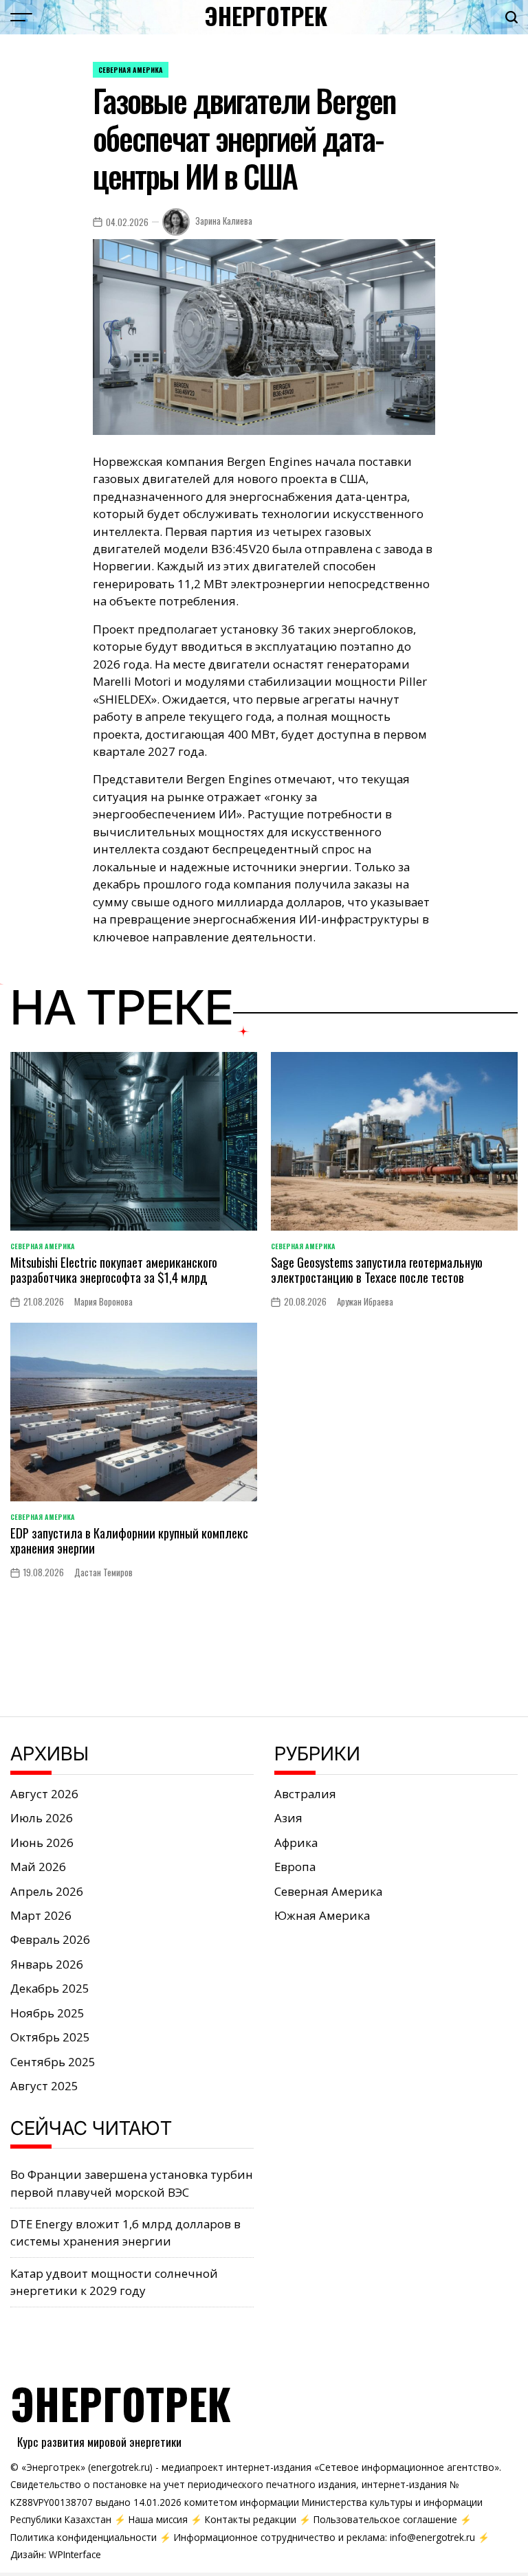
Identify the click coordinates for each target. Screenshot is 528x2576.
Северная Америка (131, 70)
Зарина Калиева (224, 221)
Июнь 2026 (42, 1843)
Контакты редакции (251, 2519)
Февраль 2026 (50, 1939)
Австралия (305, 1794)
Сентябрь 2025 (53, 2062)
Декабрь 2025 (50, 1988)
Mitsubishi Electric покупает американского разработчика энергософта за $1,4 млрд (114, 1269)
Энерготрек (266, 16)
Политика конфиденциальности (84, 2537)
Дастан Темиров (103, 1572)
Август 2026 (44, 1794)
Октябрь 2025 (50, 2037)
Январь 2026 (47, 1964)
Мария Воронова (103, 1302)
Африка (296, 1843)
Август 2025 (44, 2086)
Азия (288, 1818)
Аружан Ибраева (365, 1302)
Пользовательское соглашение (385, 2519)
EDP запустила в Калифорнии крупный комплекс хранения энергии (129, 1540)
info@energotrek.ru (432, 2537)
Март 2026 (41, 1915)
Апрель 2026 (47, 1891)
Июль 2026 (42, 1818)
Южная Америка (322, 1915)
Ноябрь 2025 (47, 2013)
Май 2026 (38, 1867)
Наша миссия (158, 2519)
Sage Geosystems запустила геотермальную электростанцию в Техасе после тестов (377, 1269)
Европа (295, 1867)
